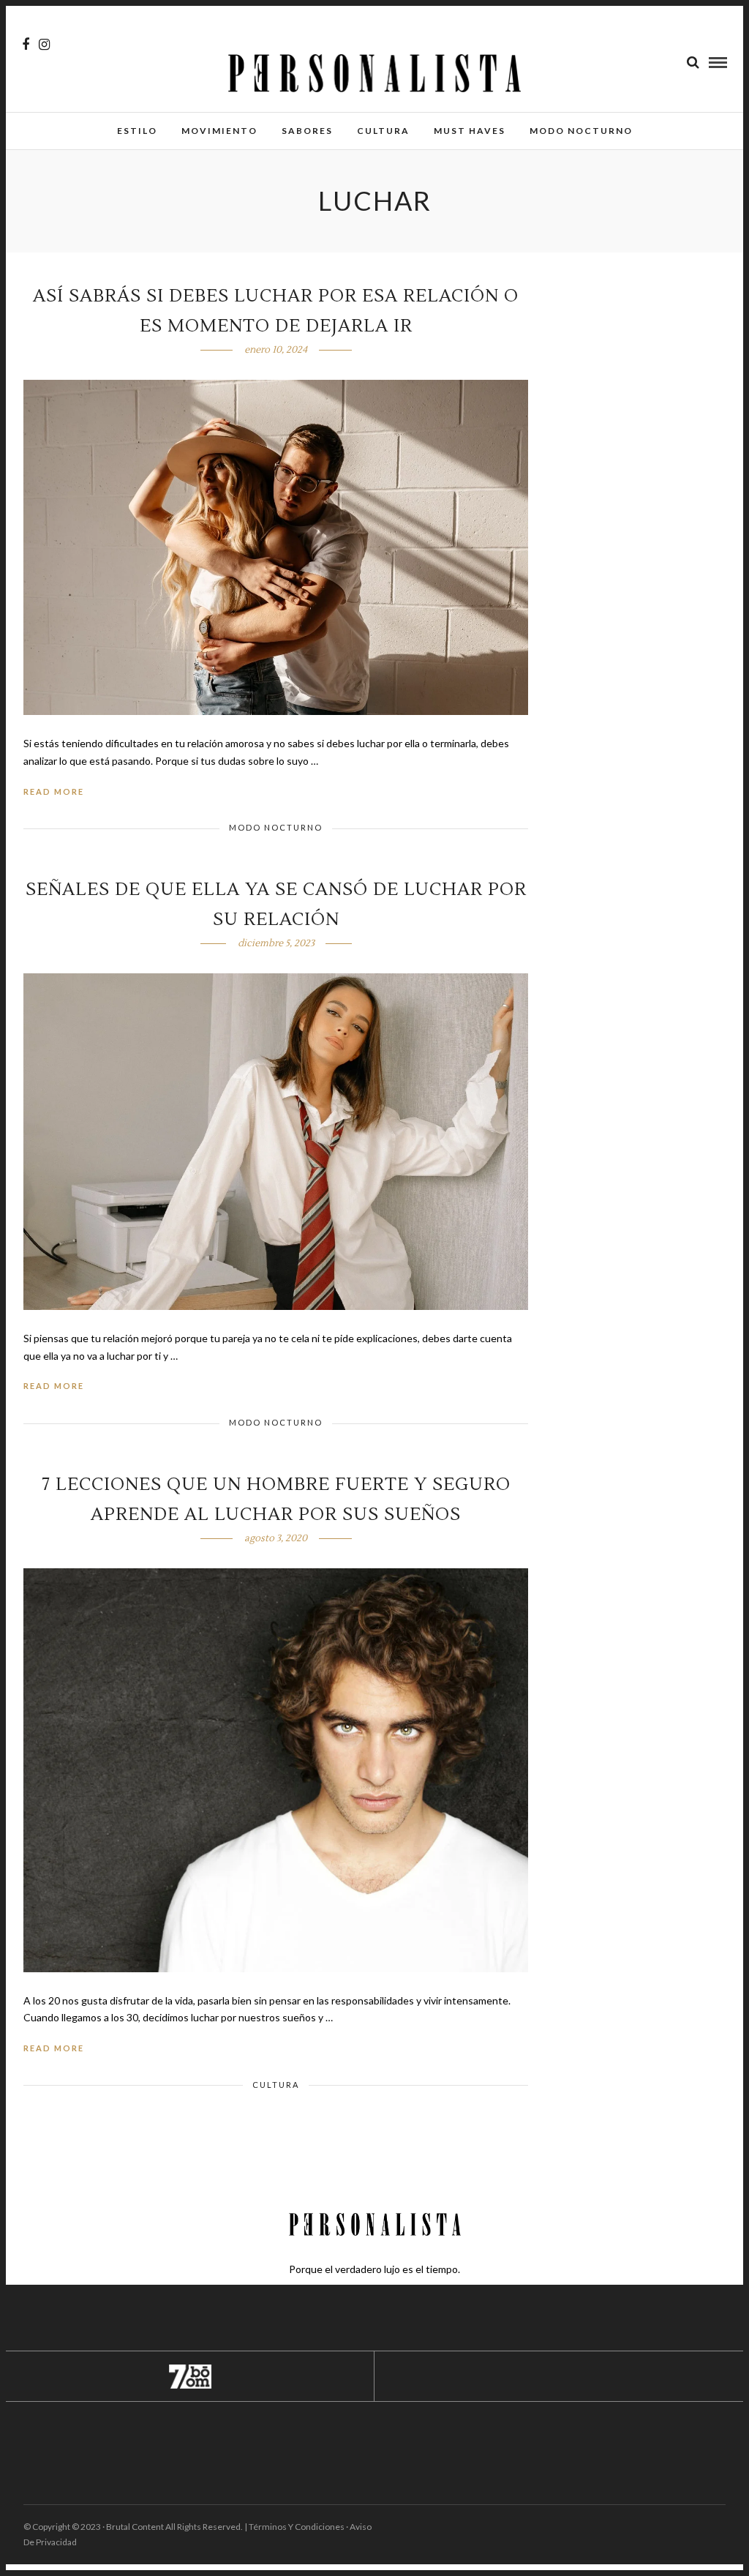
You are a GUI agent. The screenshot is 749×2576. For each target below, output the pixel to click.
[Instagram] (44, 45)
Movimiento (219, 131)
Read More (54, 791)
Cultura (383, 131)
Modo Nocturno (581, 131)
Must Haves (470, 131)
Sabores (307, 131)
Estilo (137, 131)
